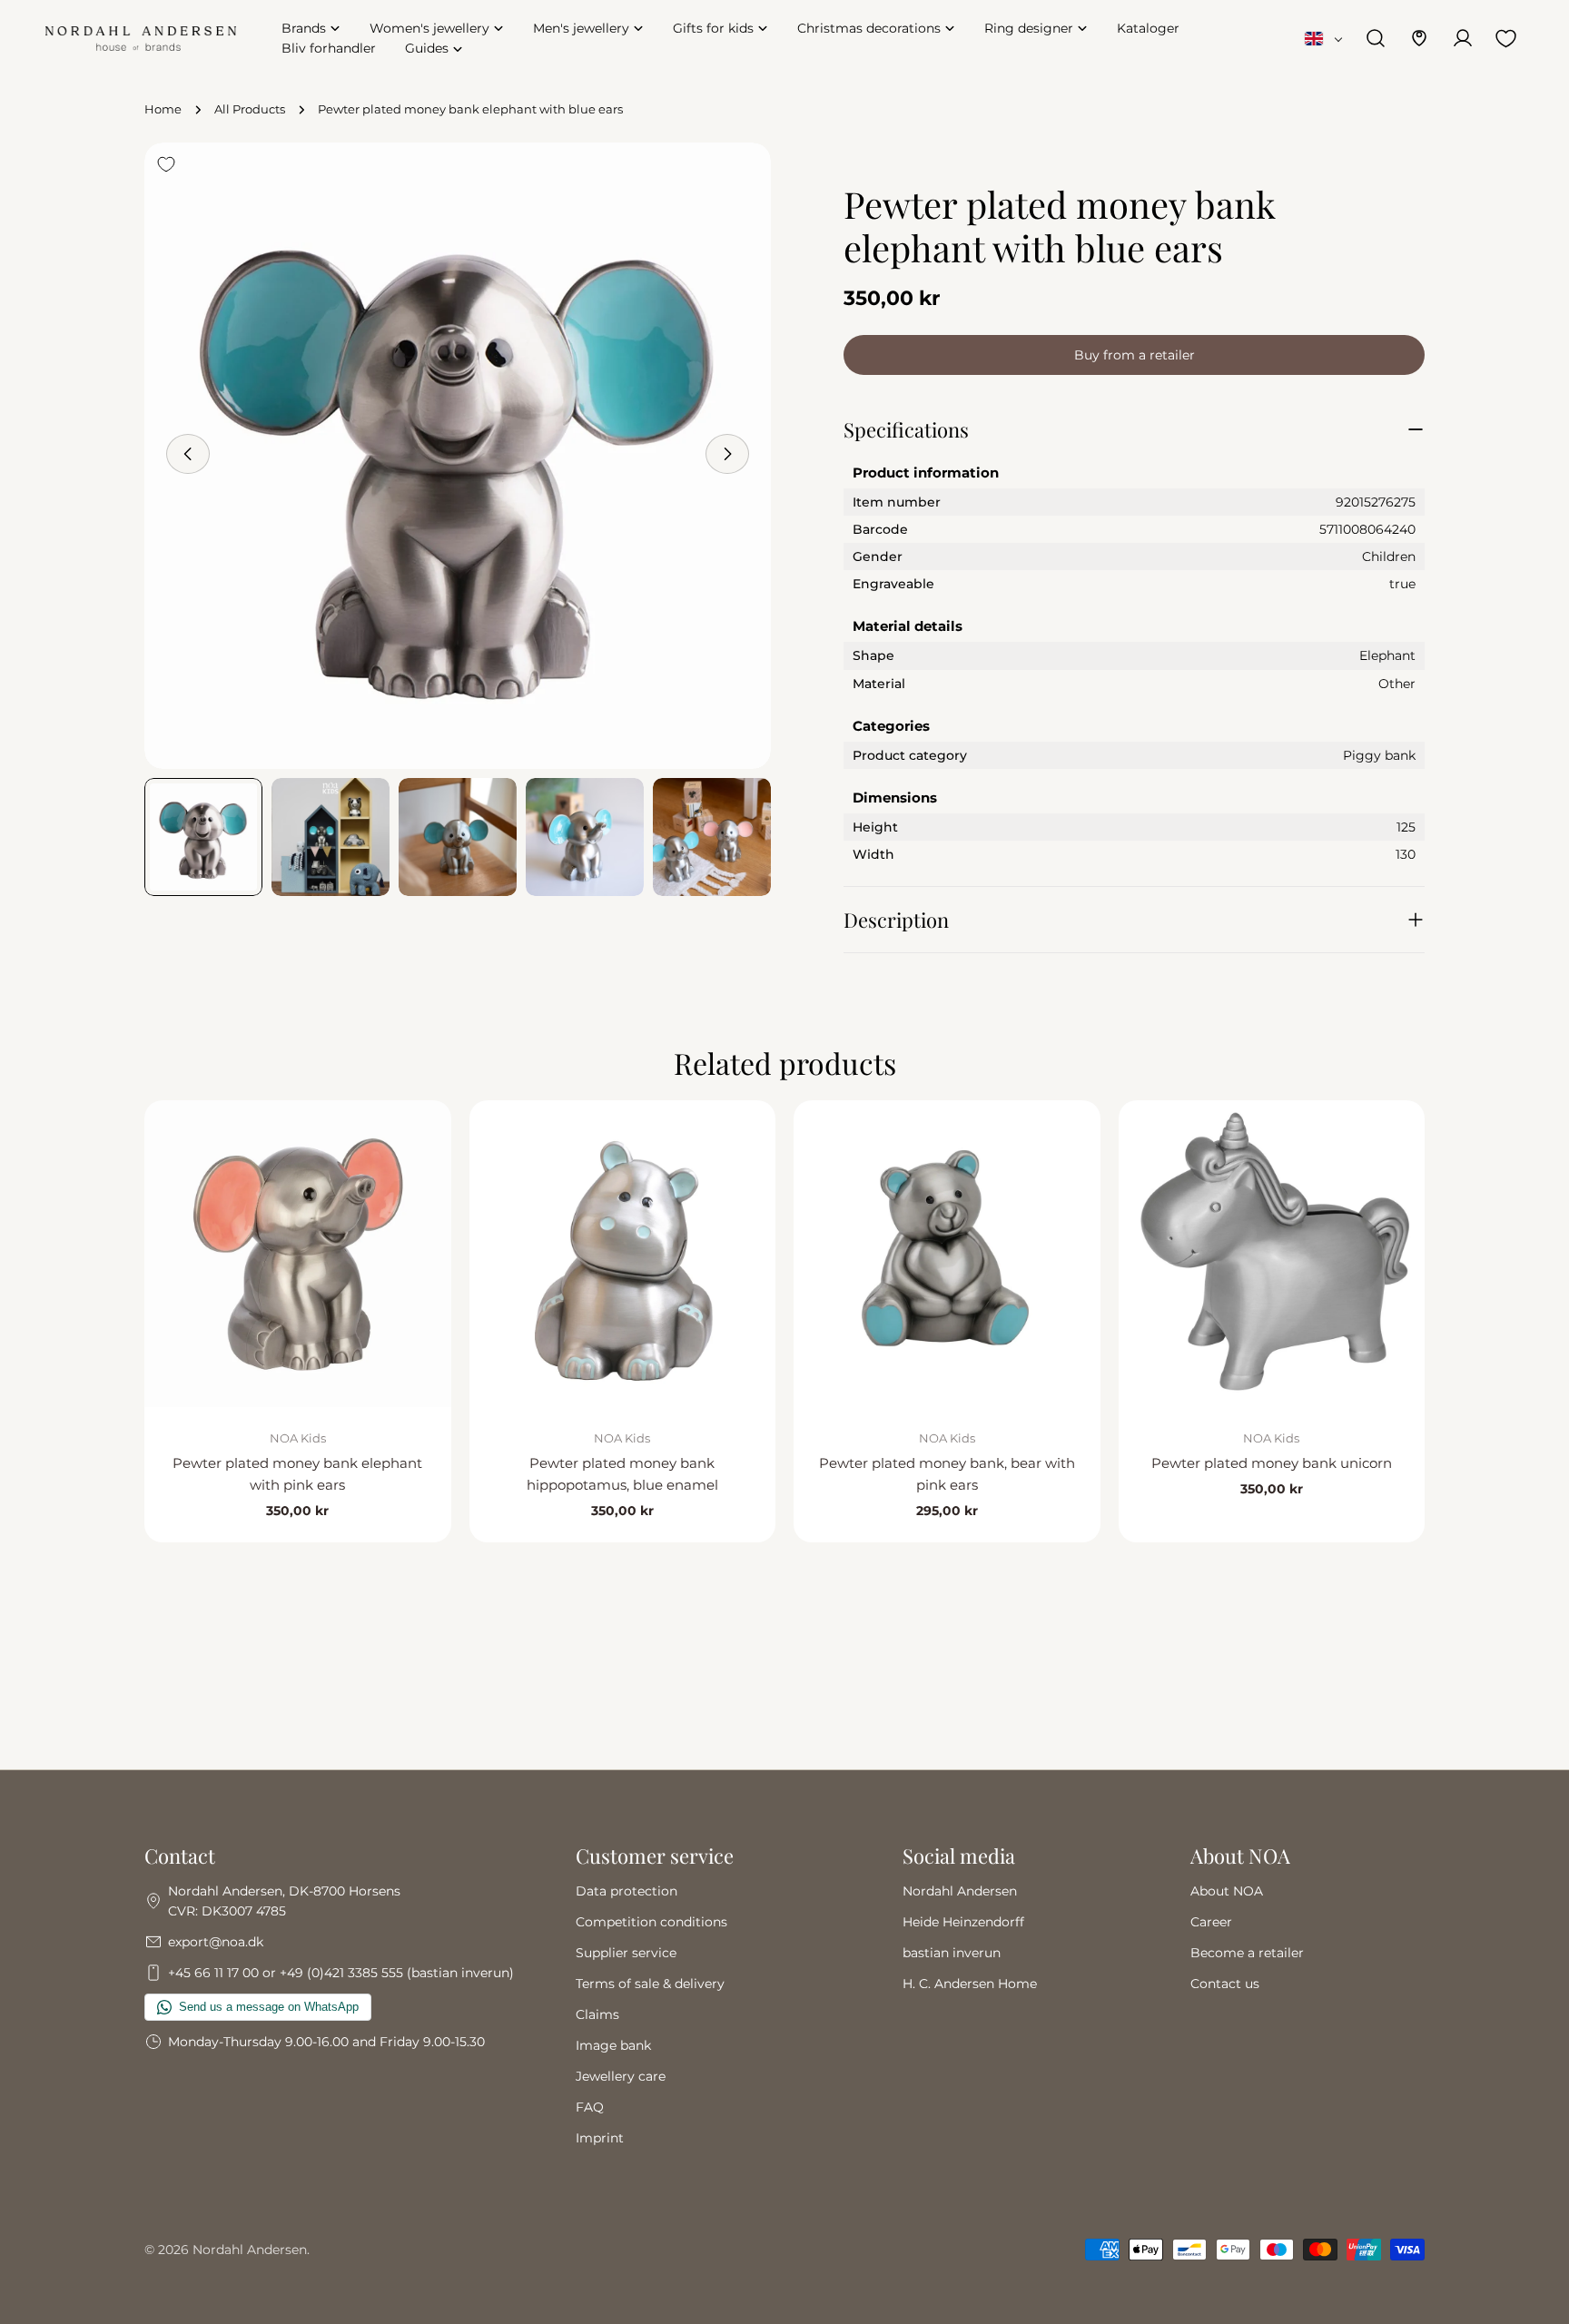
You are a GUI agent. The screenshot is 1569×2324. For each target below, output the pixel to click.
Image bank (613, 2045)
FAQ (590, 2107)
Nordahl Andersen (960, 1891)
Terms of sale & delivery (650, 1984)
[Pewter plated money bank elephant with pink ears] (298, 1254)
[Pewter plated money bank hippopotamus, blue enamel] (623, 1254)
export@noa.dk (216, 1942)
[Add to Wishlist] (166, 164)
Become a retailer (1247, 1953)
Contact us (1225, 1984)
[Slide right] (727, 454)
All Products (250, 109)
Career (1211, 1922)
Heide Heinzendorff (963, 1922)
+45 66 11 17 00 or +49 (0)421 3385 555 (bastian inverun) (341, 1973)
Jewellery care (621, 2076)
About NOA (1227, 1891)
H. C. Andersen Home (970, 1984)
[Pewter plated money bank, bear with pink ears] (947, 1254)
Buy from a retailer (1135, 355)
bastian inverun (952, 1953)
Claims (597, 2014)
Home (163, 109)
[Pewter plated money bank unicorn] (1272, 1254)
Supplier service (626, 1953)
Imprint (600, 2138)
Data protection (627, 1891)
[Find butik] (1419, 38)
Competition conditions (651, 1922)
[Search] (1376, 38)
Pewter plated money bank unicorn (1272, 1463)
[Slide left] (188, 454)
